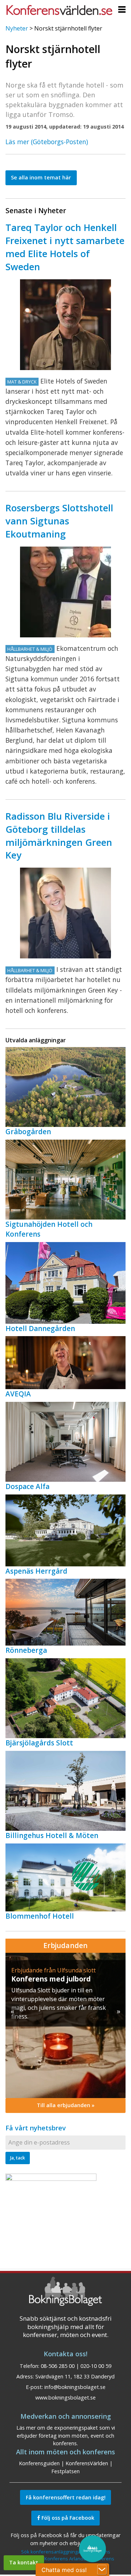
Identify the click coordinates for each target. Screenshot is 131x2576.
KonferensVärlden (87, 2463)
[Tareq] (65, 325)
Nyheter (17, 28)
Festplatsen (65, 2471)
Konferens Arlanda (65, 2559)
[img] (65, 2025)
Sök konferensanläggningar (51, 2552)
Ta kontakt (24, 2562)
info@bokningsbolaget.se (75, 2387)
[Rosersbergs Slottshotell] (65, 592)
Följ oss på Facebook (67, 2518)
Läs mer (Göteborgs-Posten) (47, 142)
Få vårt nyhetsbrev (36, 2128)
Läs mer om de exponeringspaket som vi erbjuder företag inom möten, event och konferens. (66, 2435)
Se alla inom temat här (41, 177)
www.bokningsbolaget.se (65, 2397)
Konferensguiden (39, 2463)
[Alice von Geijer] (65, 913)
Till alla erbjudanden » (66, 2105)
